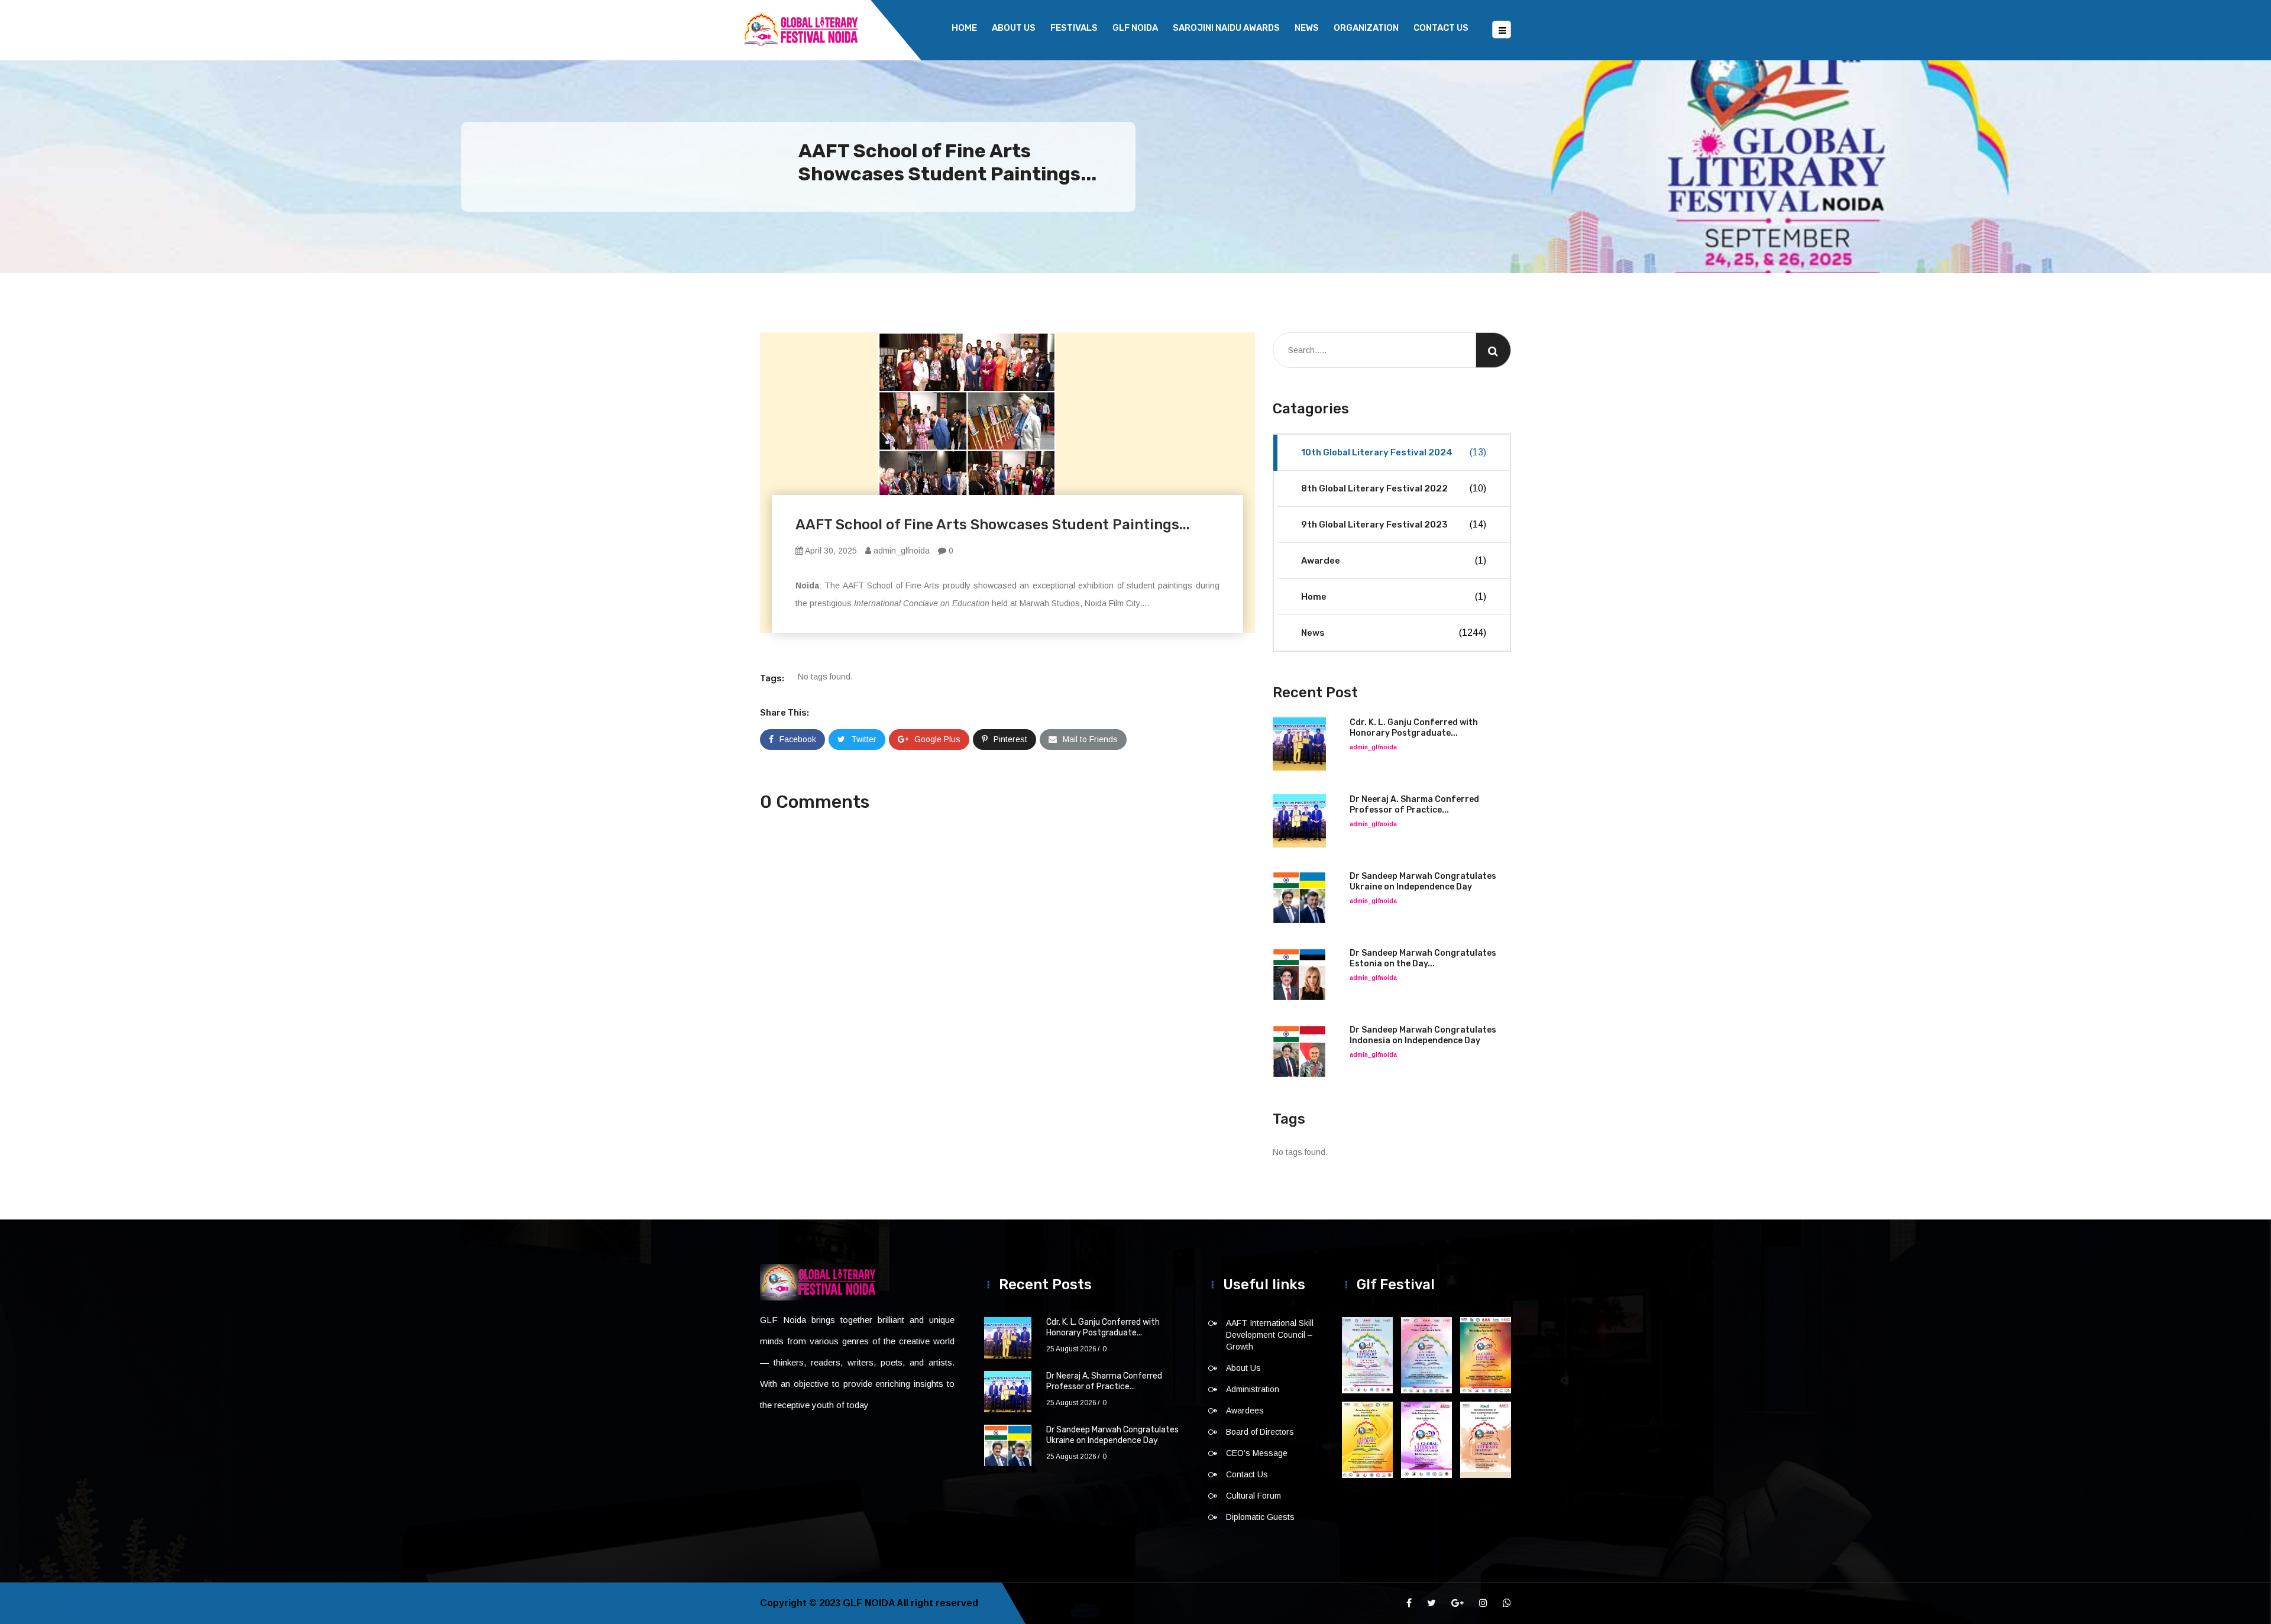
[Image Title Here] (1367, 1355)
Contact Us (1441, 28)
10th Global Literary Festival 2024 (1394, 452)
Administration (1253, 1389)
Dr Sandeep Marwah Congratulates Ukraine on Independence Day (1423, 881)
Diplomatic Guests (1260, 1517)
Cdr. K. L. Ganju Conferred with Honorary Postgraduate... (1414, 728)
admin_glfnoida (900, 551)
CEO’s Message (1257, 1453)
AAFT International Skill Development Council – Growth (1270, 1335)
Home (964, 28)
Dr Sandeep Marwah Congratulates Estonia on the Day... (1423, 958)
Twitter (864, 739)
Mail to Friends (1090, 739)
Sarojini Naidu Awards (1226, 28)
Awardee (1394, 561)
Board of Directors (1260, 1432)
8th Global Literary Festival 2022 (1394, 489)
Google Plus (937, 739)
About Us (1014, 28)
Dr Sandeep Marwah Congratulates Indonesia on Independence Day (1423, 1035)
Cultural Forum (1253, 1496)
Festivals (1074, 28)
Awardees (1245, 1411)
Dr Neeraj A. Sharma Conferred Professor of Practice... (1414, 805)
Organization (1366, 28)
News (1307, 28)
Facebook (798, 739)
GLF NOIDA (1135, 28)
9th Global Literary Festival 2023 (1394, 525)
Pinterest (1010, 739)
